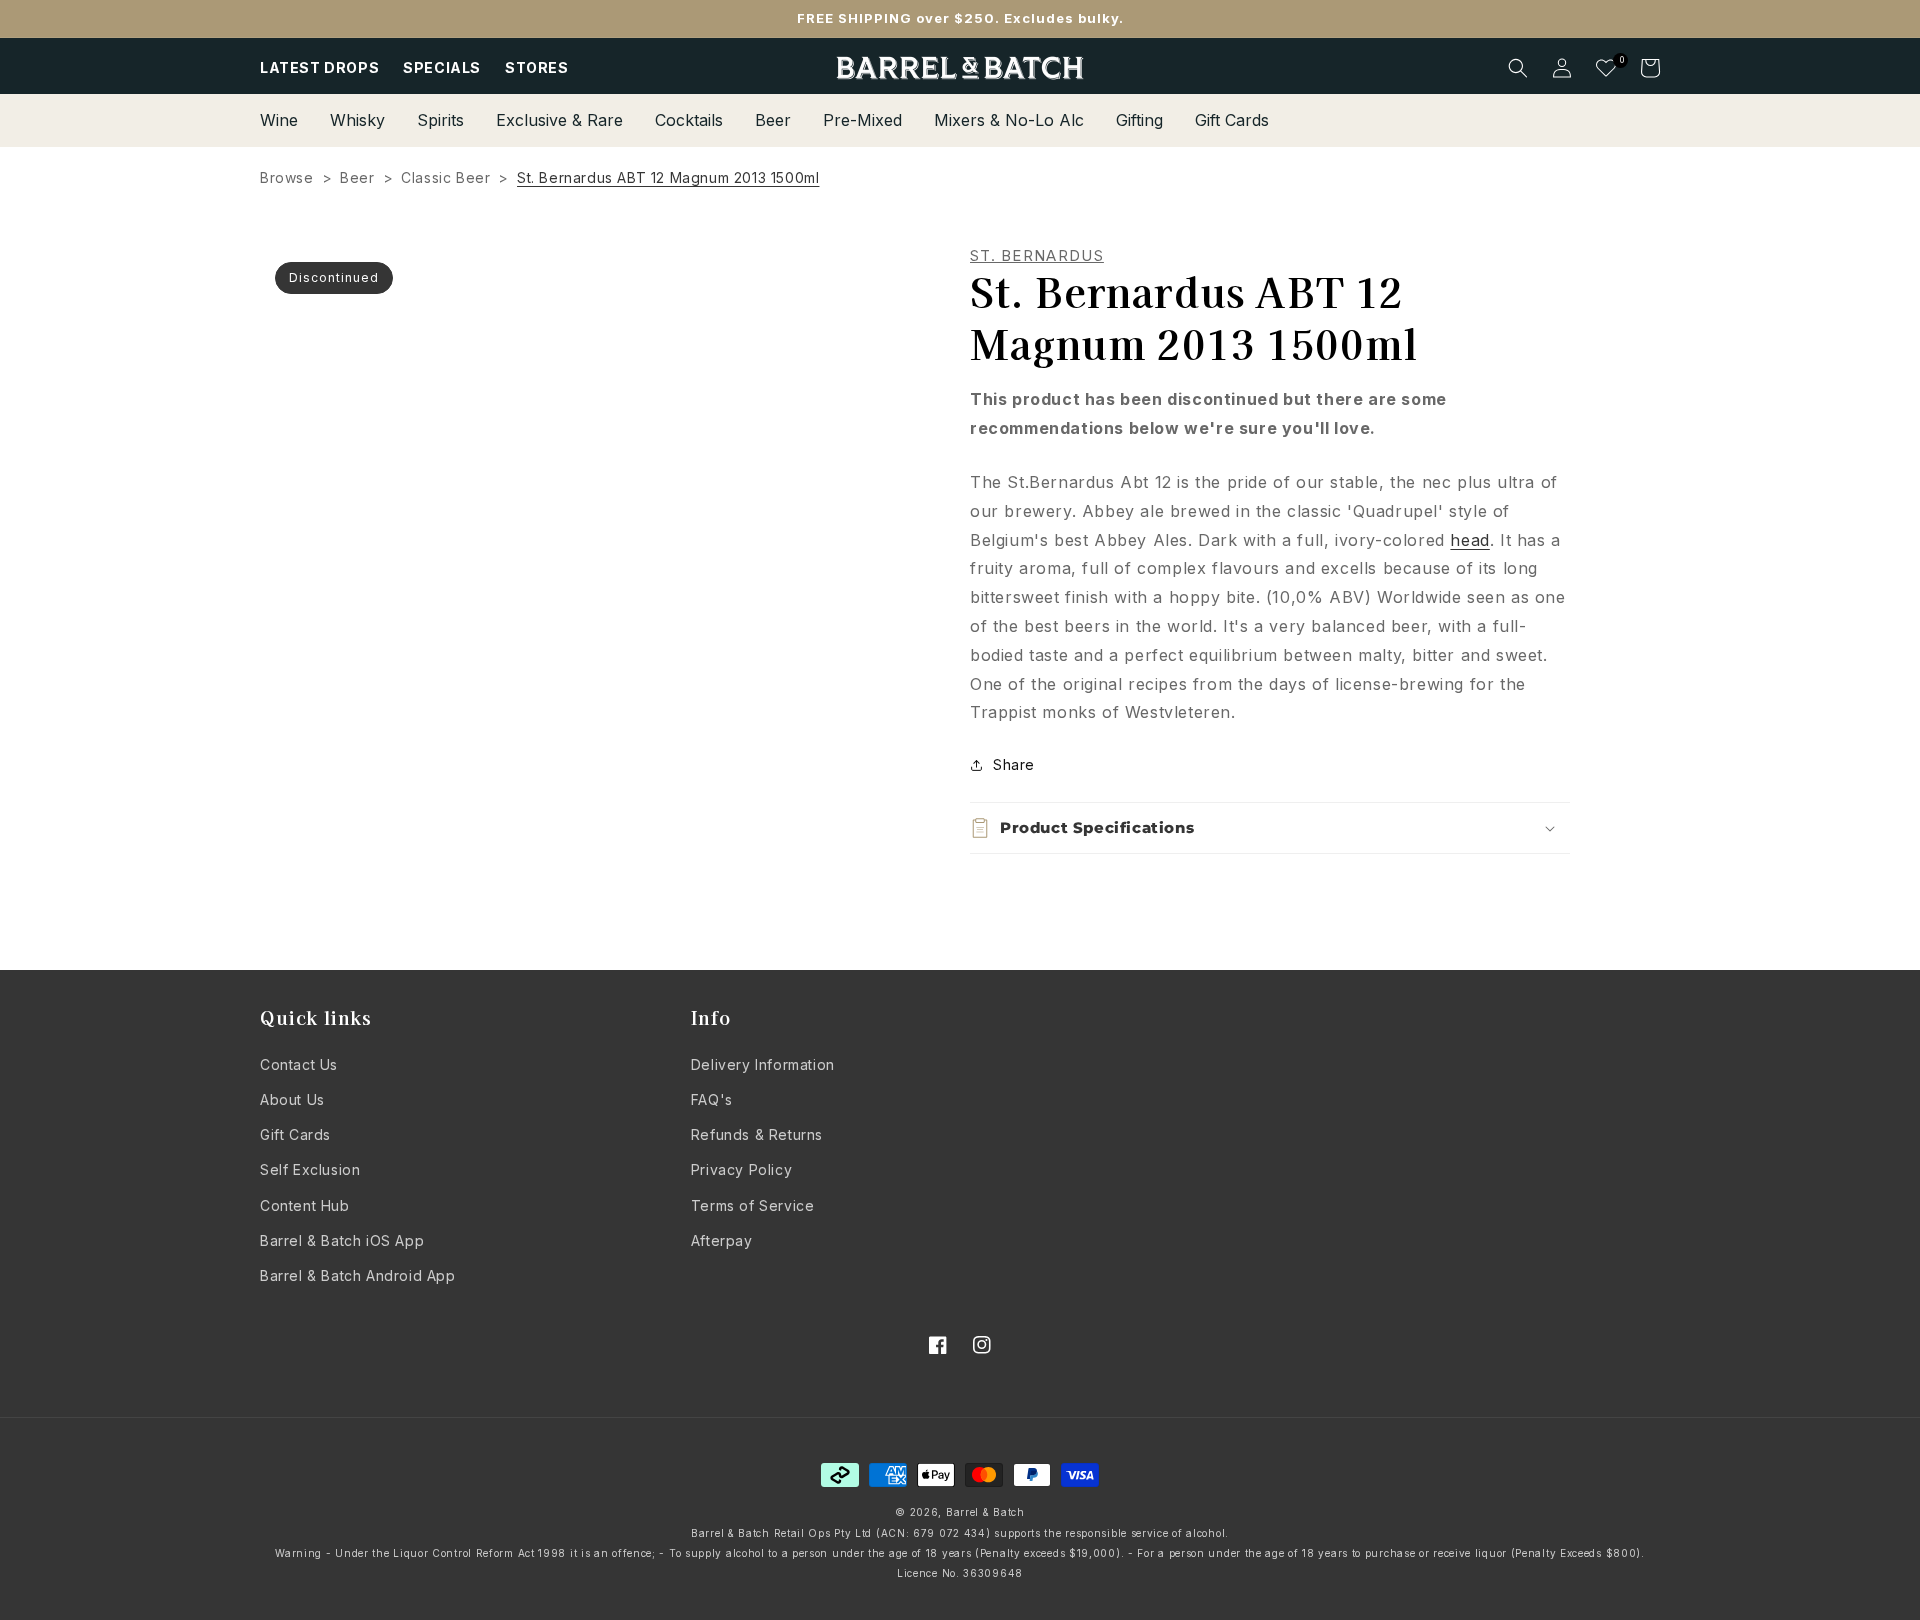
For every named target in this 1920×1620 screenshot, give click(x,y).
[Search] (1518, 68)
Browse (287, 177)
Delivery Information (763, 1064)
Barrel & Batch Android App (358, 1275)
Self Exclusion (310, 1169)
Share (1014, 764)
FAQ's (712, 1099)
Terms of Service (753, 1205)
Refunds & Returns (757, 1134)
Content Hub (305, 1205)
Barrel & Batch (985, 1512)
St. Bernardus (1037, 256)
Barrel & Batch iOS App (342, 1240)
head (1469, 540)
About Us (292, 1099)
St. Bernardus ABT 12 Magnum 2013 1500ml (668, 177)
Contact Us (299, 1064)
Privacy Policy (741, 1169)
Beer (357, 177)
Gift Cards (295, 1134)
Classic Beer (445, 177)
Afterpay (722, 1240)
